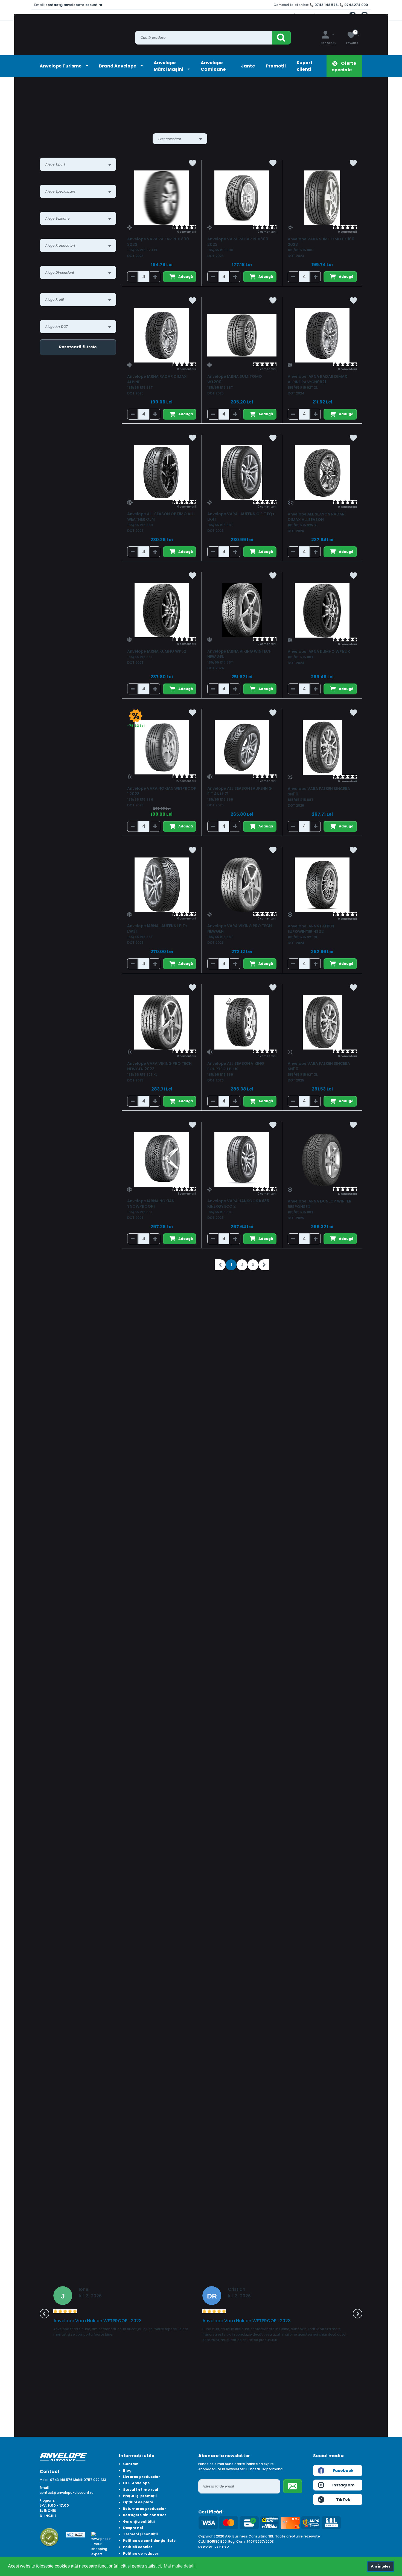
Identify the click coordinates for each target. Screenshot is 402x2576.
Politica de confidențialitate (149, 2541)
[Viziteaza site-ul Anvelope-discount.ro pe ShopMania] (75, 2534)
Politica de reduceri (141, 2553)
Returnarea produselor (145, 2509)
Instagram (343, 2485)
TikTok (343, 2500)
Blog (127, 2470)
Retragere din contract (145, 2515)
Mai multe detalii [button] (180, 2566)
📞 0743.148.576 (324, 5)
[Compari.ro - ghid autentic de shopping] (49, 2537)
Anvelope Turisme (61, 66)
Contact (131, 2464)
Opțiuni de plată (138, 2502)
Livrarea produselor (142, 2477)
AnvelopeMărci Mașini (169, 66)
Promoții (276, 66)
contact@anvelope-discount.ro (74, 5)
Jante (248, 66)
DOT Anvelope (136, 2483)
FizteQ (224, 2547)
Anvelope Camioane (213, 66)
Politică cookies (138, 2547)
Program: (47, 2500)
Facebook (343, 2471)
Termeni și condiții (140, 2534)
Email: (45, 2488)
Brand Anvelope (118, 66)
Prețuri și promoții (140, 2496)
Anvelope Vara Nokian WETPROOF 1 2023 (97, 2321)
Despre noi (133, 2528)
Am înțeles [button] (381, 2566)
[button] (44, 2314)
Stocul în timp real (141, 2490)
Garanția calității (139, 2522)
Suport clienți (305, 66)
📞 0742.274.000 (354, 5)
